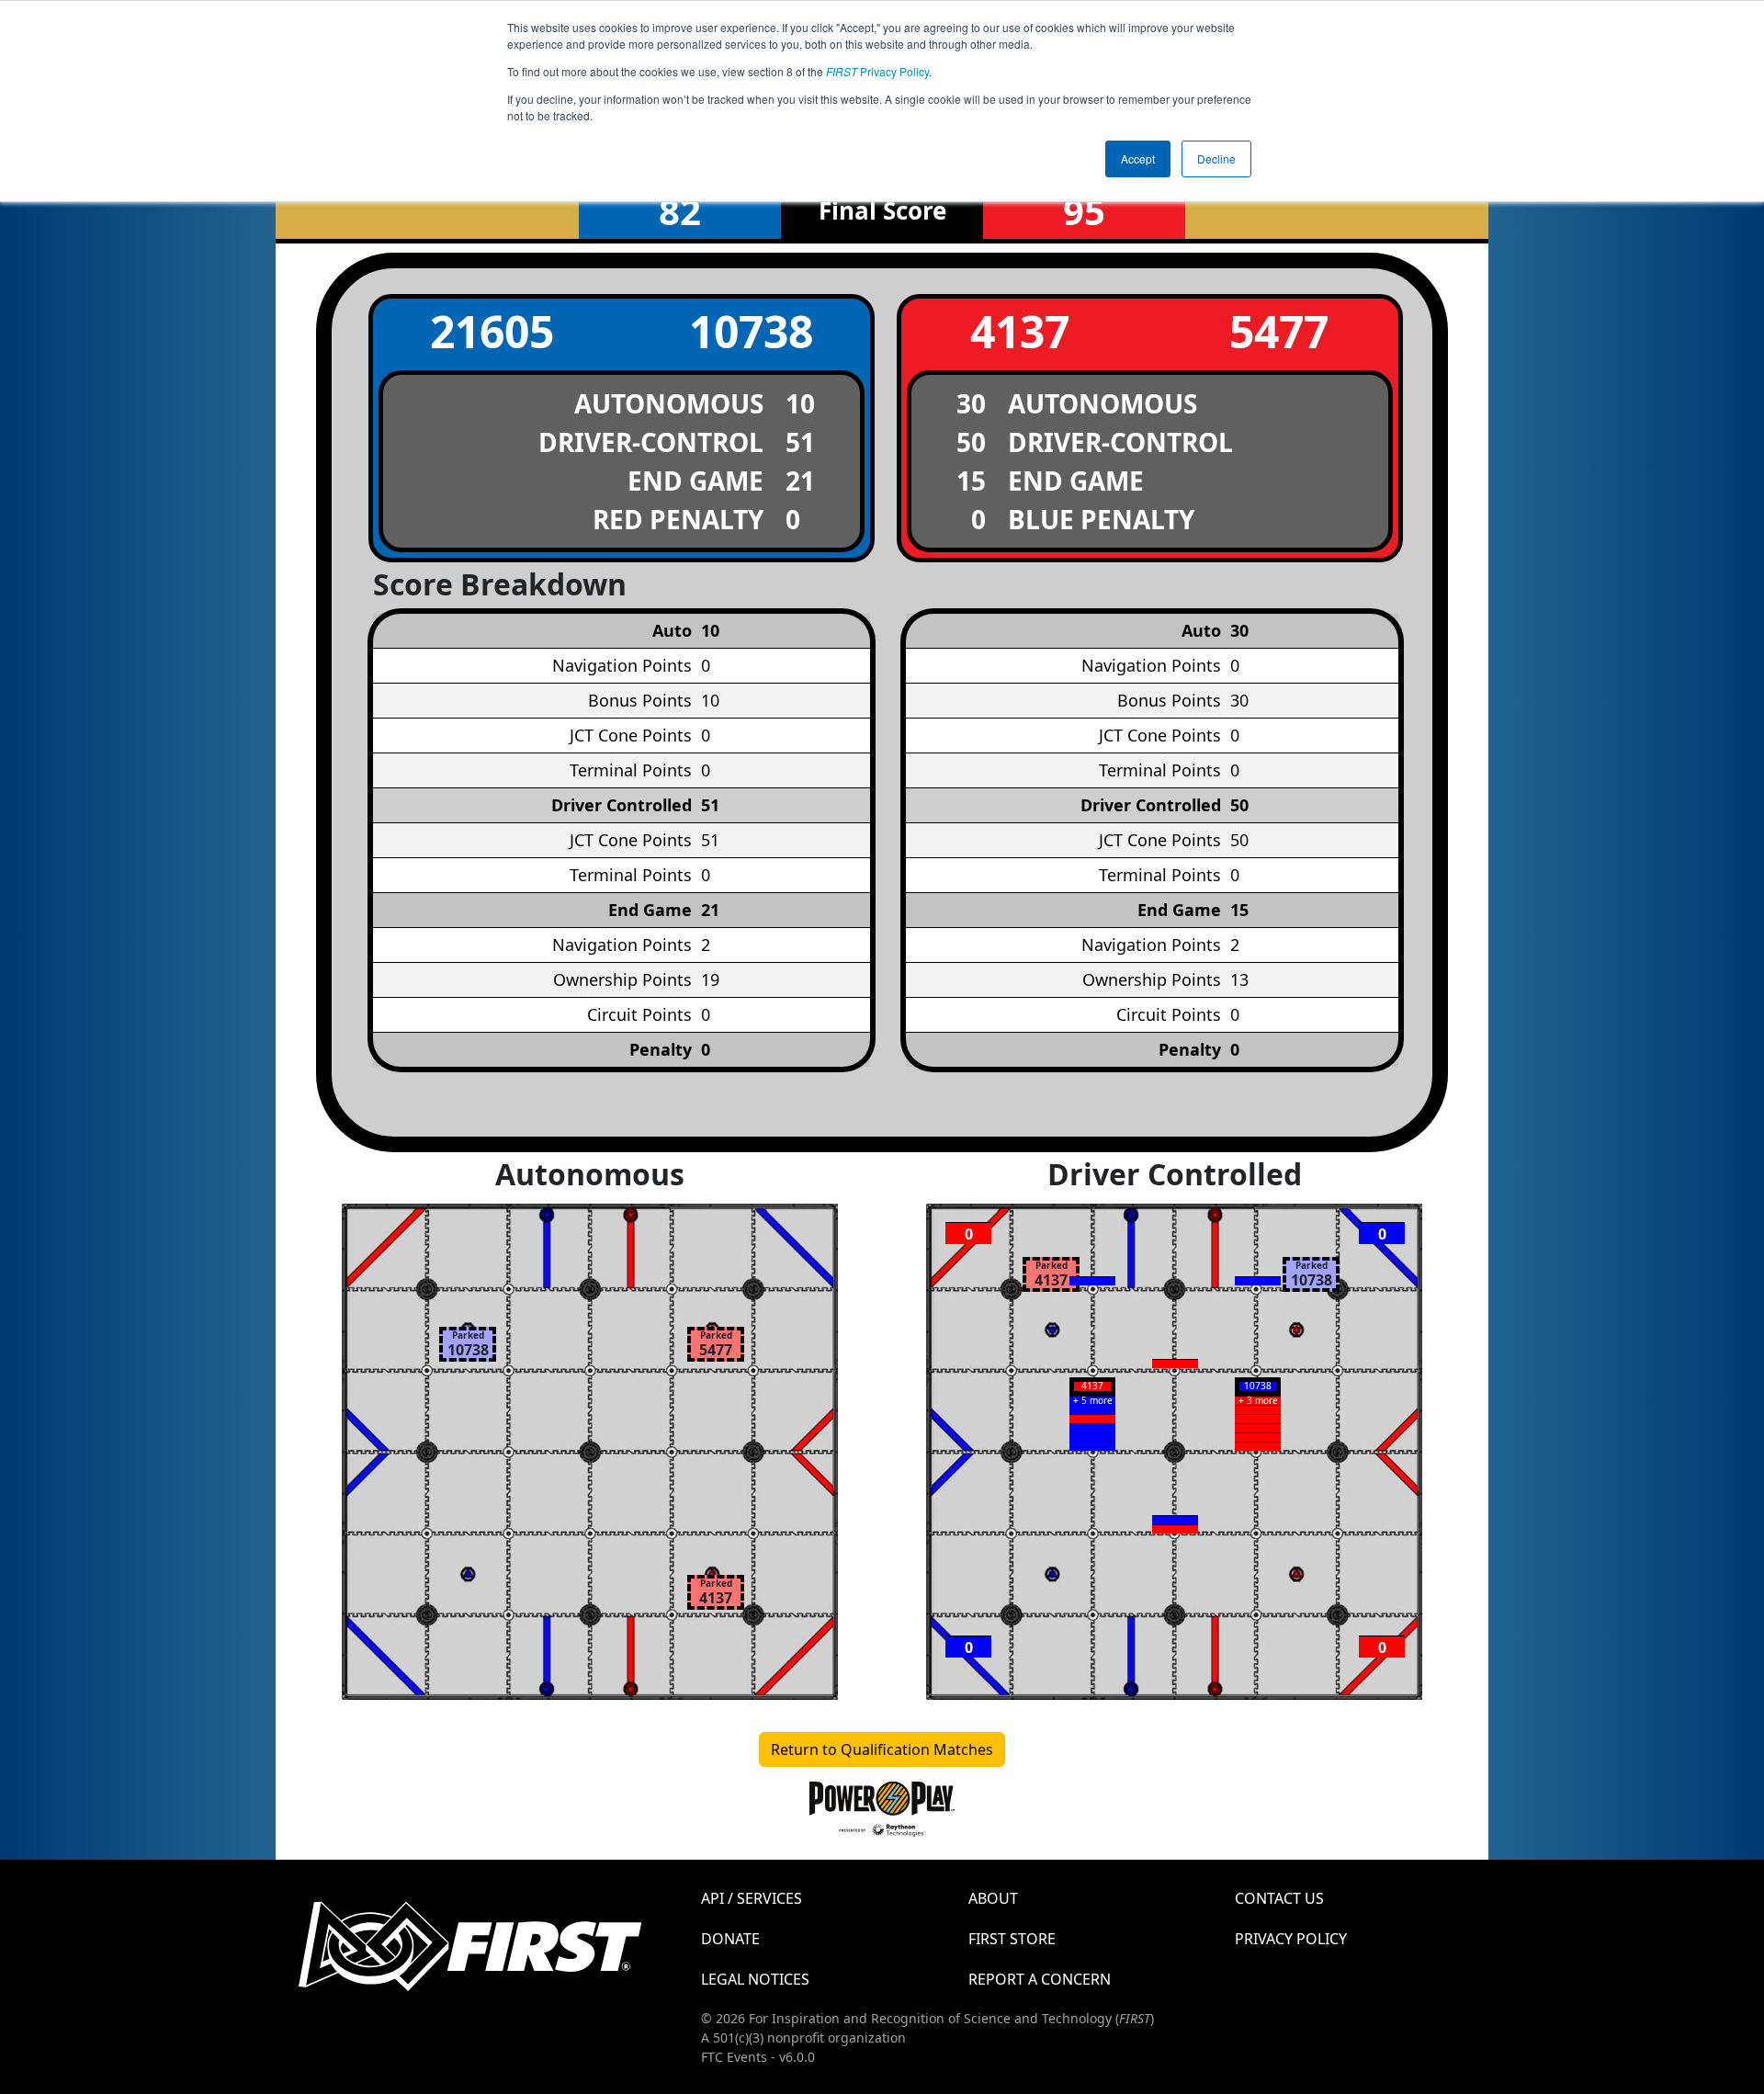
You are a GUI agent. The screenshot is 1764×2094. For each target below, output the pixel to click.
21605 (492, 331)
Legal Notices (755, 1979)
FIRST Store (1012, 1939)
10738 (751, 331)
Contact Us (1279, 1898)
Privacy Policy (877, 71)
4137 (1020, 331)
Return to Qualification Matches (882, 1749)
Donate (730, 1939)
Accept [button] (1138, 158)
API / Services (752, 1898)
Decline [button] (1216, 158)
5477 (1279, 331)
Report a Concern (1040, 1979)
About (993, 1898)
